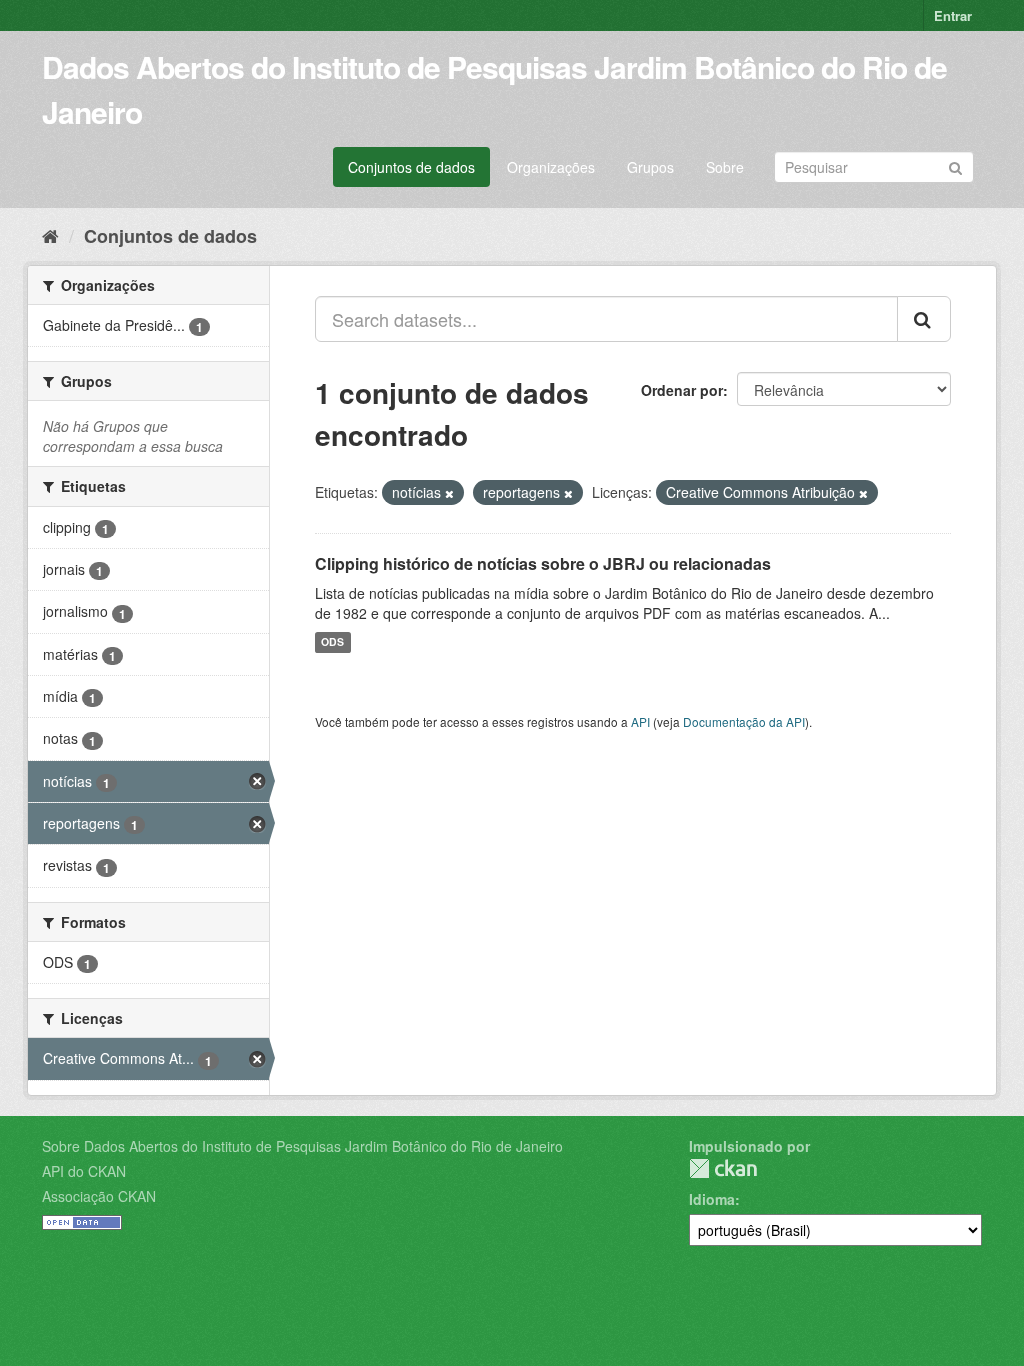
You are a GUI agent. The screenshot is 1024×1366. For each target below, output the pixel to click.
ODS (332, 642)
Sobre (725, 167)
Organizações (551, 167)
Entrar (953, 15)
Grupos (650, 167)
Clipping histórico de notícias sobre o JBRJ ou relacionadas (543, 563)
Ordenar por (682, 390)
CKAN (723, 1168)
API (640, 721)
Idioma (712, 1199)
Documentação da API (744, 721)
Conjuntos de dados (411, 167)
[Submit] (955, 165)
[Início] (50, 235)
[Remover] (449, 493)
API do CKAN (84, 1171)
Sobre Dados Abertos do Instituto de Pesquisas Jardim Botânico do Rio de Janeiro (302, 1146)
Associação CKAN (99, 1196)
